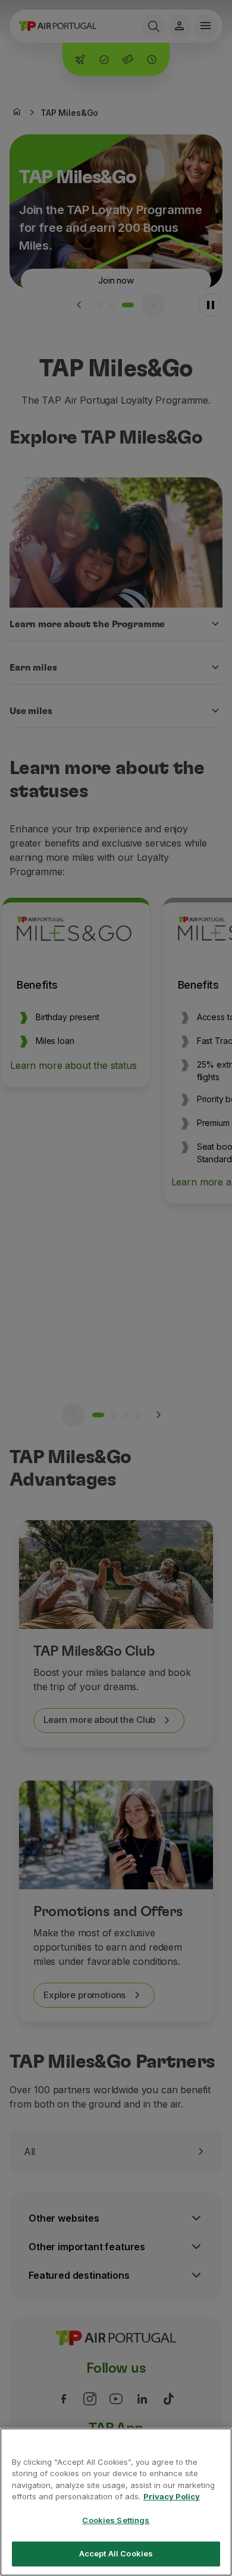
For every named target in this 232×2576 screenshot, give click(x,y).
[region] (116, 2502)
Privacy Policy (172, 2496)
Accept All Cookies (116, 2553)
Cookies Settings (116, 2520)
